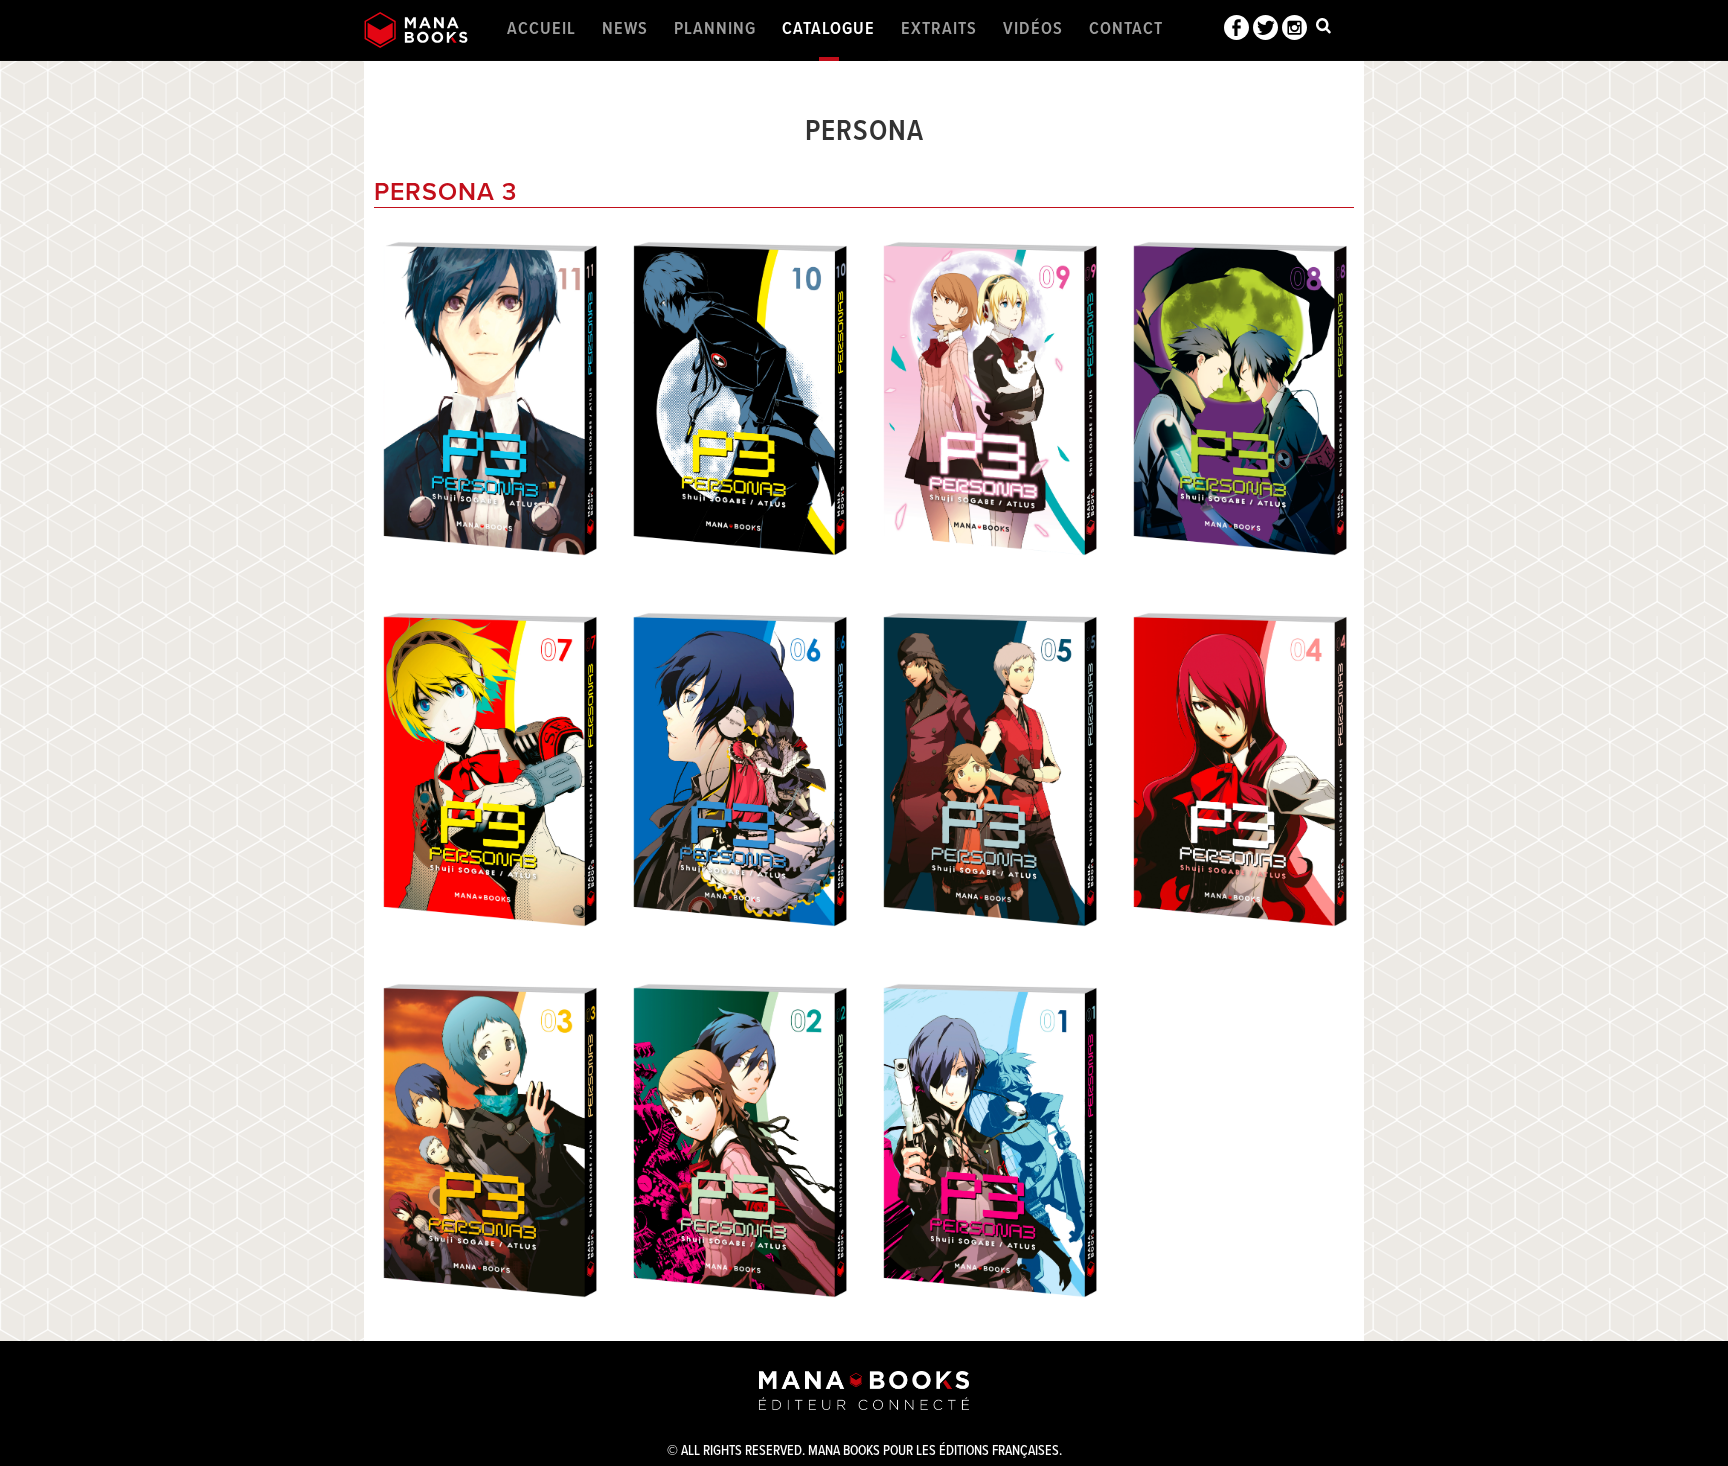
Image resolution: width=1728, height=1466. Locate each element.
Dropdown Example (1323, 30)
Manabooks (416, 30)
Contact (1126, 29)
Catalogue (828, 29)
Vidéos (1033, 29)
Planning (715, 29)
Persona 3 (445, 192)
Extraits (939, 29)
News (625, 29)
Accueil (541, 29)
